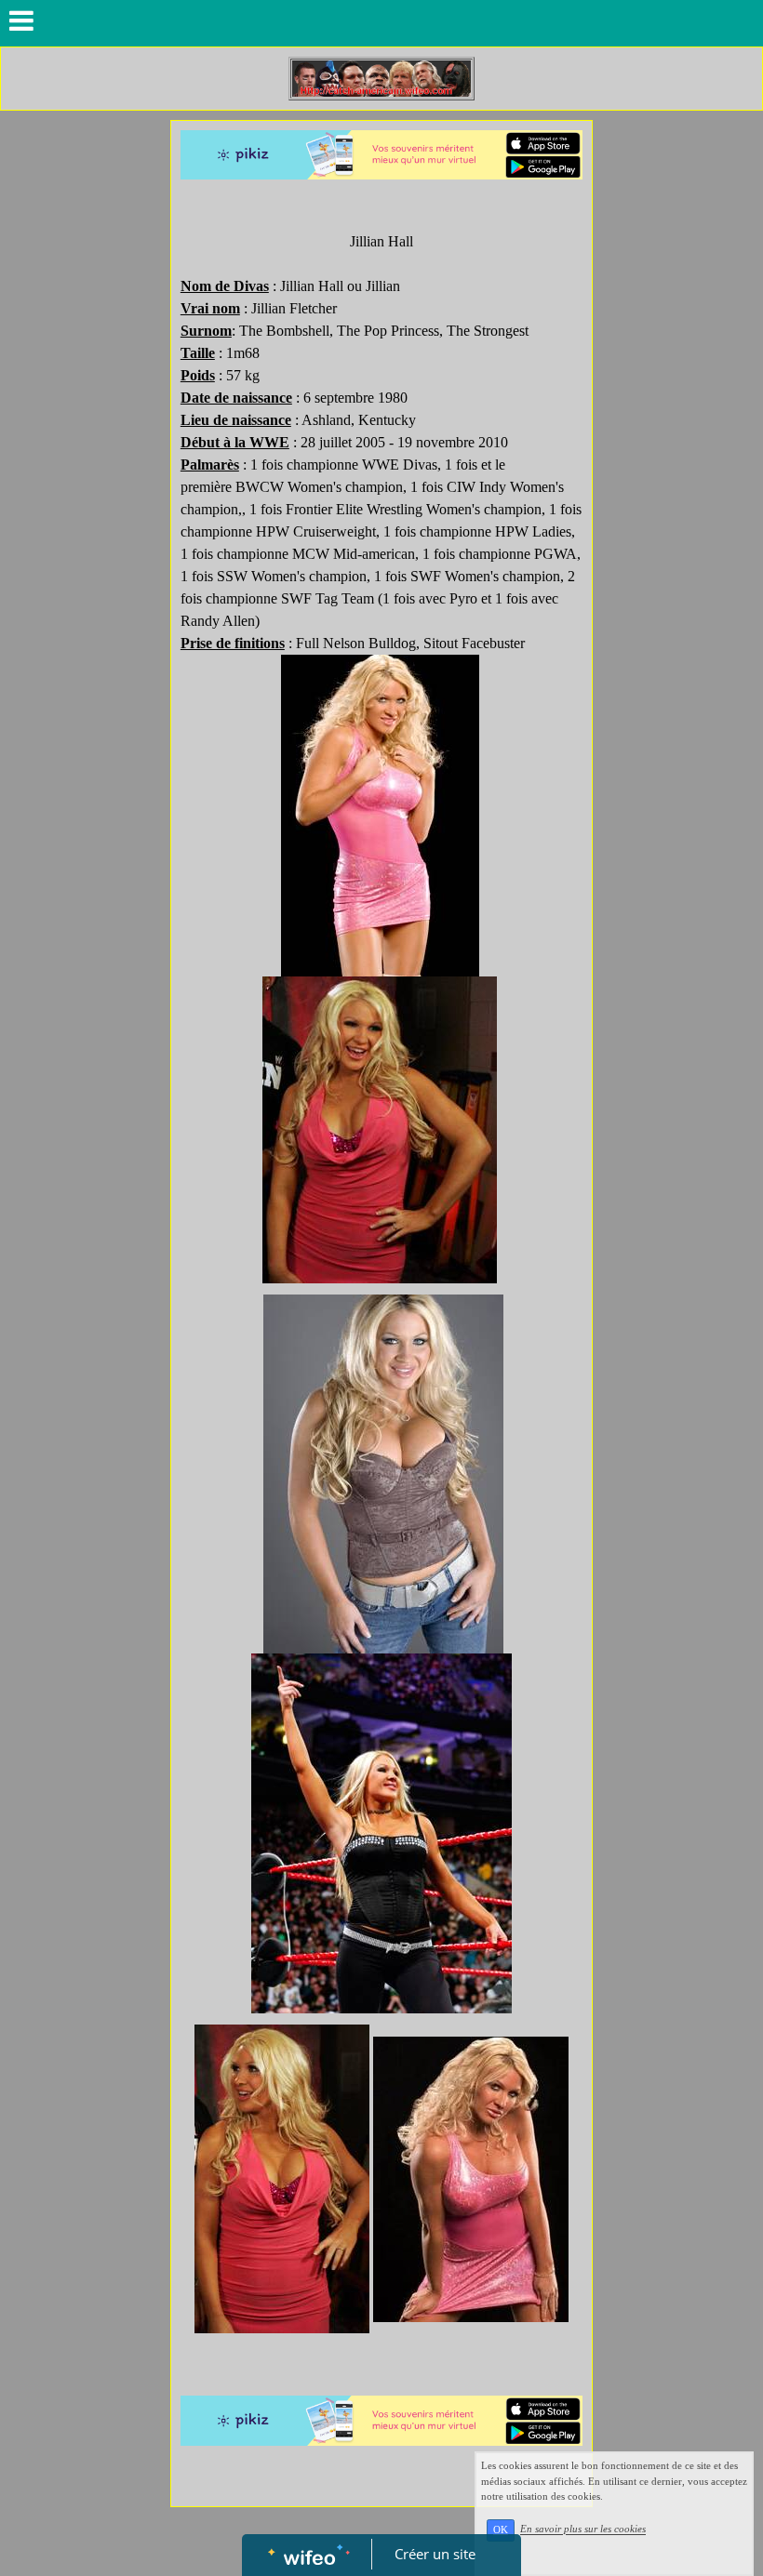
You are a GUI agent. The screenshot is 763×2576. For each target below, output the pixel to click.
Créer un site (435, 2554)
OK (501, 2530)
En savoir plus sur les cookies (583, 2530)
